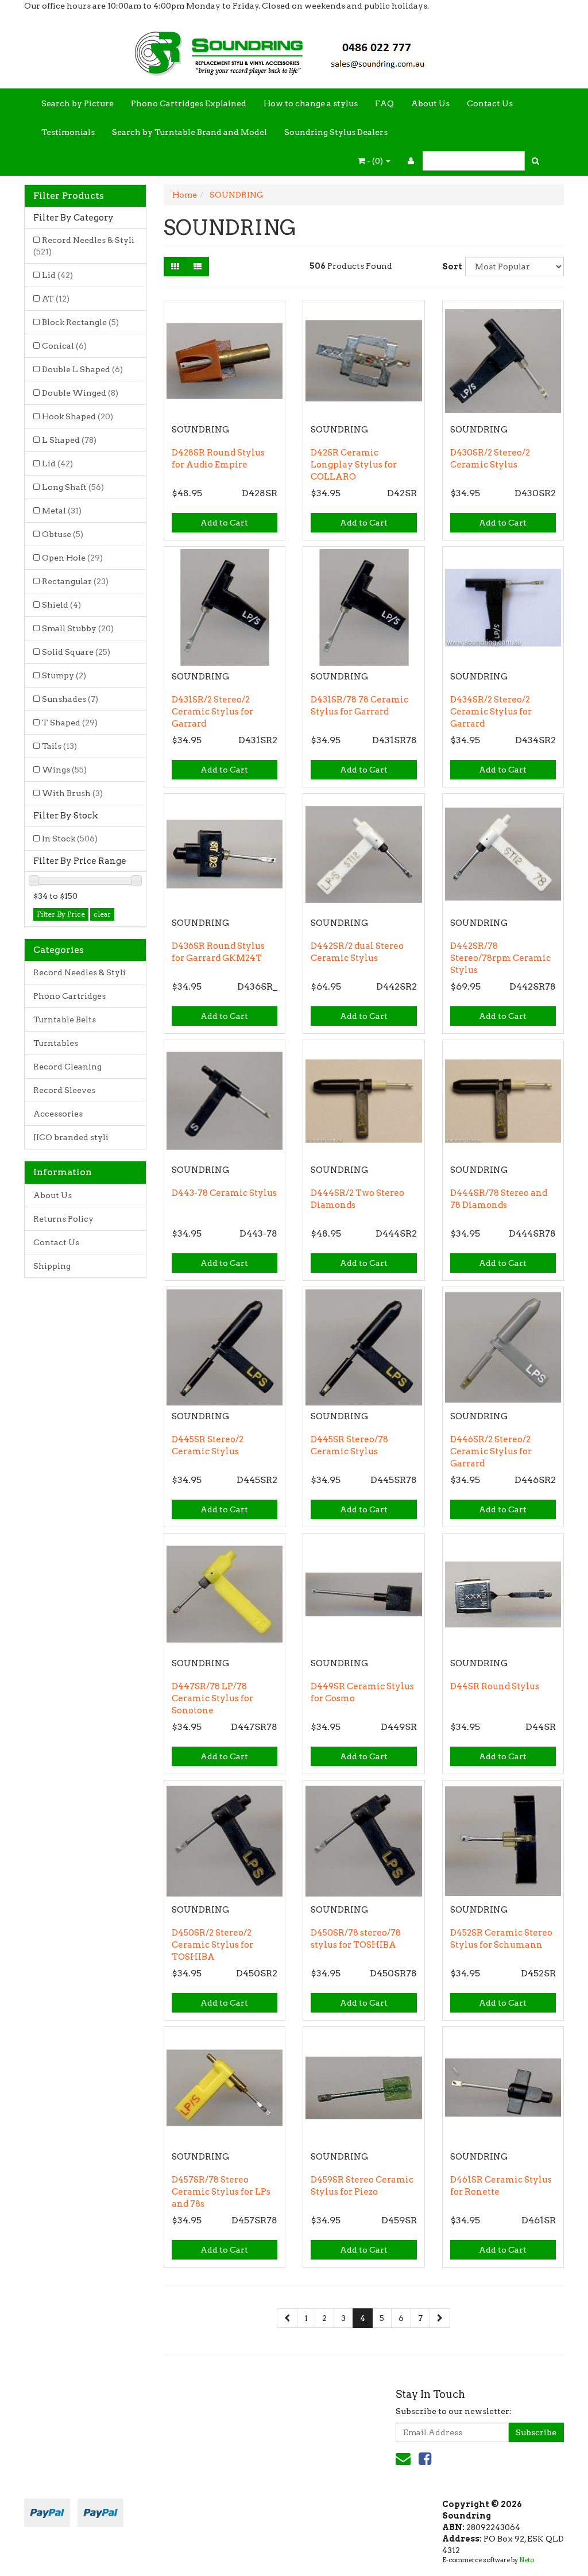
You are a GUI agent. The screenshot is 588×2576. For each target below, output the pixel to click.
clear (102, 914)
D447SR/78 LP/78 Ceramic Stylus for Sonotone (212, 1698)
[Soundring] (294, 49)
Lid (57, 275)
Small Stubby (78, 628)
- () (375, 161)
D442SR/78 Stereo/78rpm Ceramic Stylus (500, 958)
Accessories (58, 1114)
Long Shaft (73, 487)
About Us (430, 103)
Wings (64, 770)
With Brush (72, 793)
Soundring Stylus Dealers (336, 132)
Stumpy (64, 675)
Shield (61, 605)
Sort (449, 267)
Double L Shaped (82, 369)
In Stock (70, 839)
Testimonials (68, 132)
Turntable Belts (65, 1019)
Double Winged (80, 393)
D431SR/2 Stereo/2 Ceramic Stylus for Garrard (212, 712)
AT (56, 299)
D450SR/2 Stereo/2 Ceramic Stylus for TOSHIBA (212, 1945)
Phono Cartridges (69, 996)
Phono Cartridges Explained (189, 103)
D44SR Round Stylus (495, 1686)
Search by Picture (78, 103)
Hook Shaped (78, 416)
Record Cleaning (67, 1067)
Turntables (56, 1043)
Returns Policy (63, 1219)
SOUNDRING (236, 195)
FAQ (384, 103)
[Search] (535, 161)
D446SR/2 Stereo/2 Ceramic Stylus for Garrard (491, 1451)
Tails (59, 746)
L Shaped (69, 440)
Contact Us (490, 103)
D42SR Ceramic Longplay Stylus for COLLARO (354, 465)
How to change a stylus (311, 103)
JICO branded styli (71, 1137)
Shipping (52, 1266)
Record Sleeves (64, 1090)
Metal (62, 511)
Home (185, 195)
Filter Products (69, 196)
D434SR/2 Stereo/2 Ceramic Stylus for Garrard (491, 712)
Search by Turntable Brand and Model (189, 132)
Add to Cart (224, 523)
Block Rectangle (80, 322)
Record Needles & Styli (84, 246)
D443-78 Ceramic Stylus (224, 1193)
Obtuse (63, 534)
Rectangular (75, 581)
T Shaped (70, 723)
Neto (527, 2560)
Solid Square (76, 652)
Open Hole (72, 558)
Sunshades (70, 699)
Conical (64, 346)
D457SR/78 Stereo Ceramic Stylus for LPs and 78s (221, 2192)
